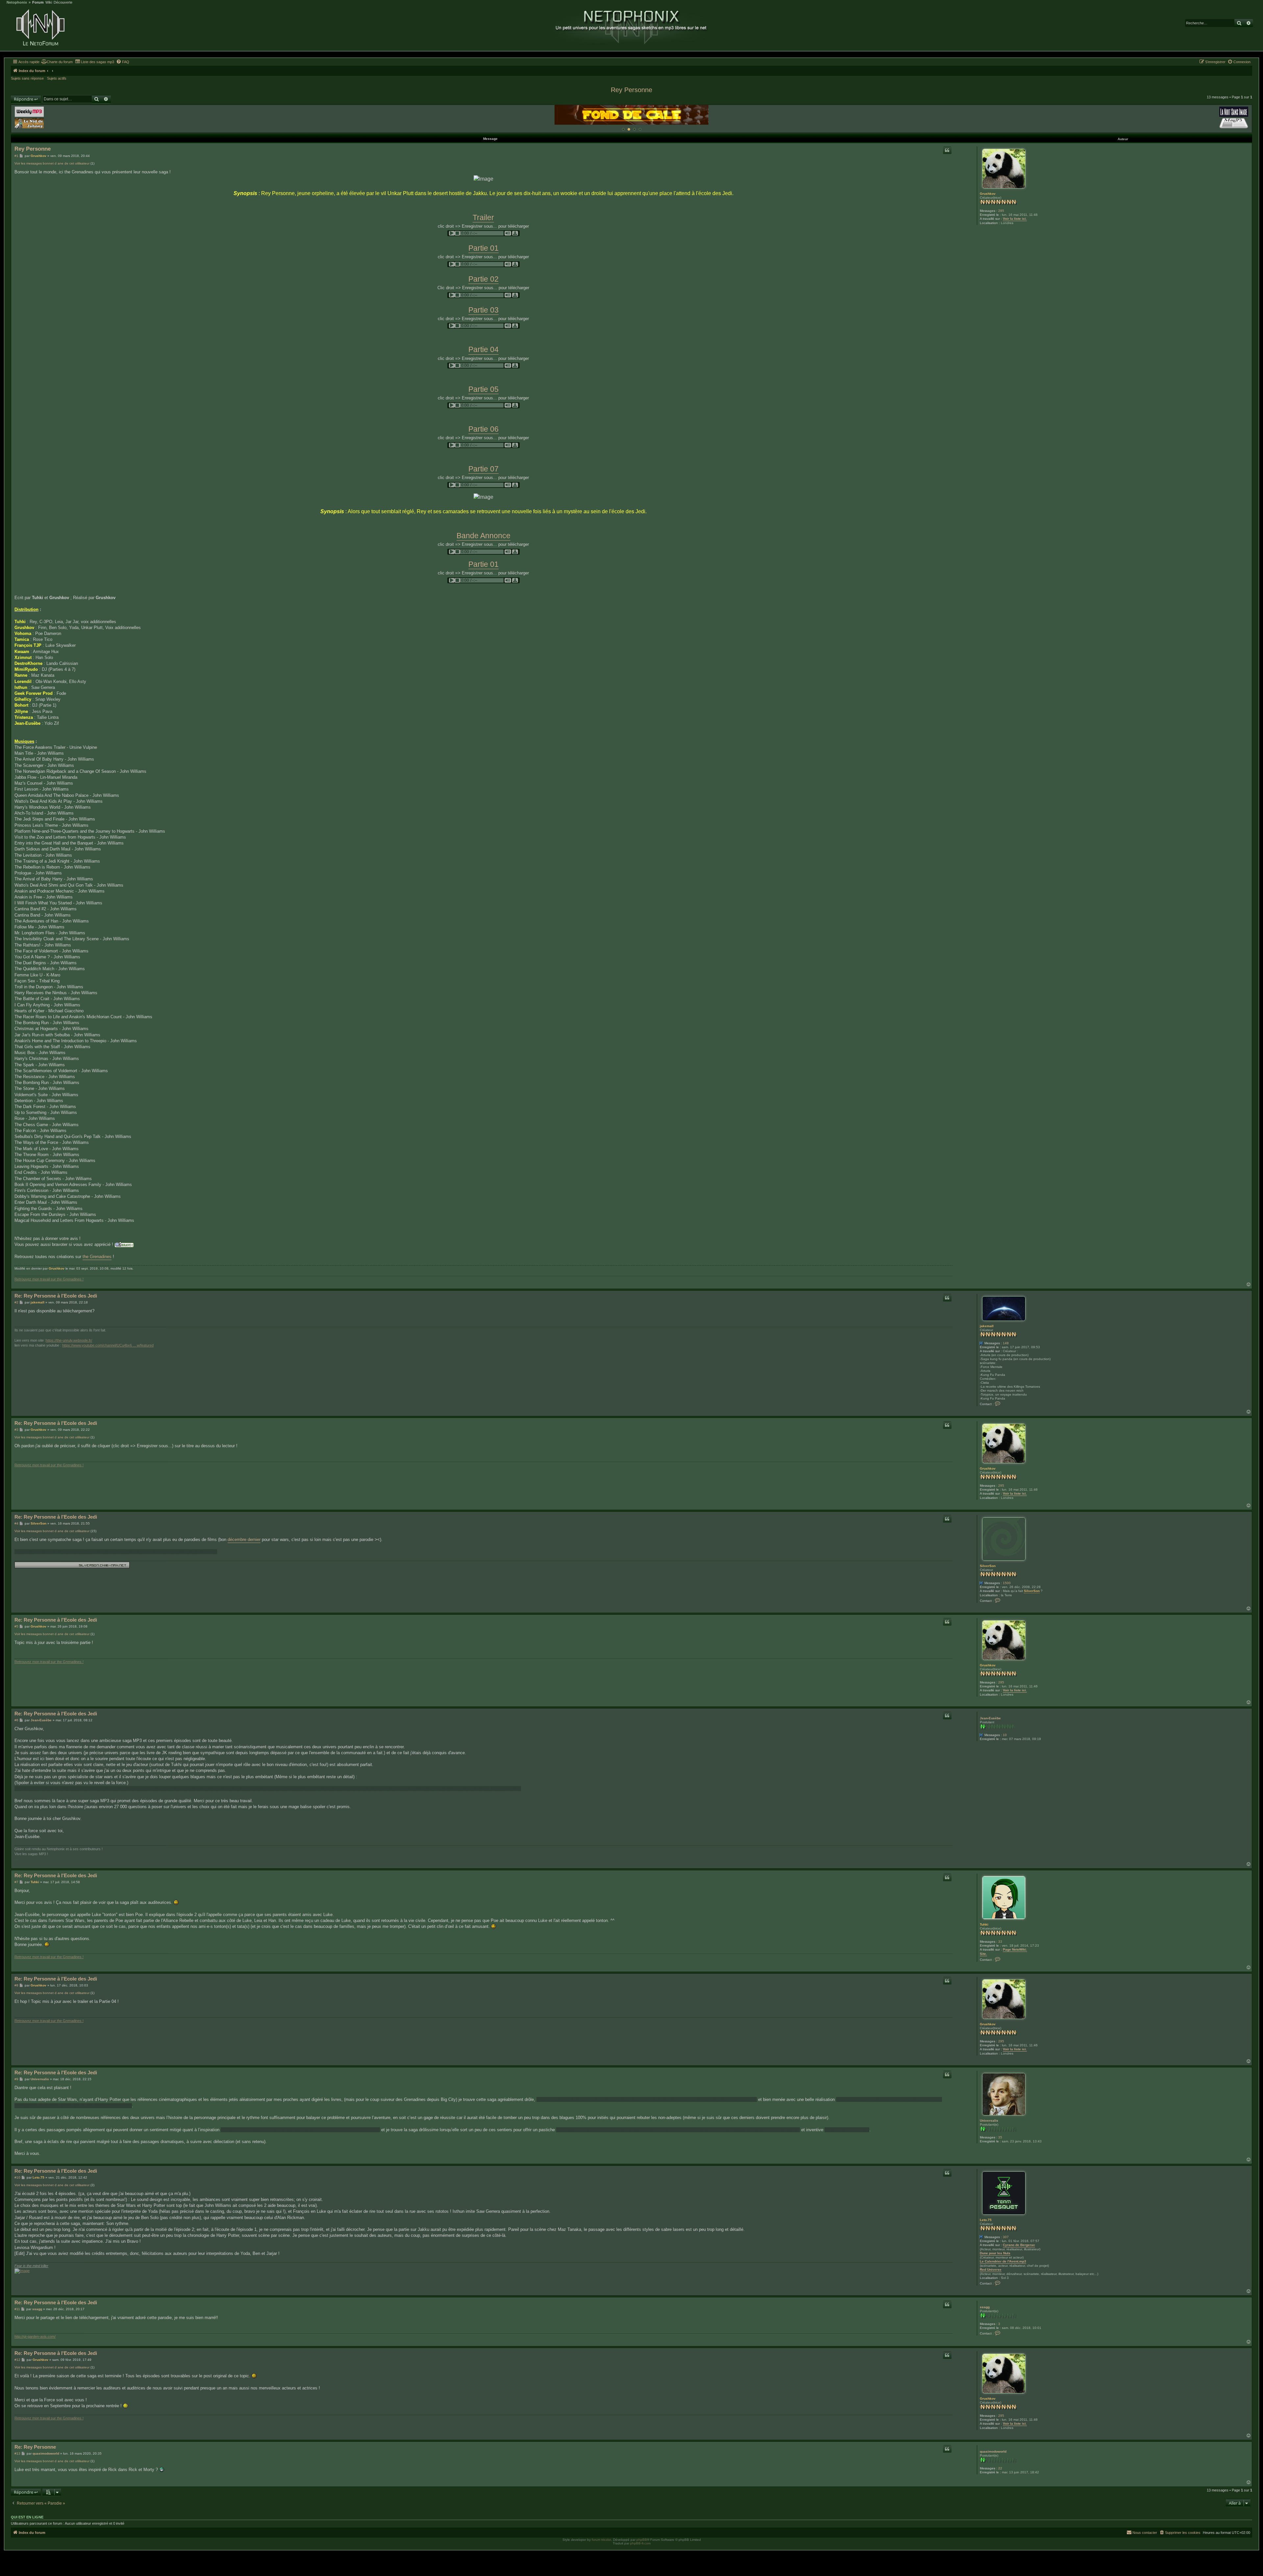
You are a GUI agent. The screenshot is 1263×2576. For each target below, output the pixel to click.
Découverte (63, 2)
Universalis (989, 2121)
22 (1000, 2468)
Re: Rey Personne (35, 2447)
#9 (16, 2079)
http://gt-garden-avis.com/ (35, 2336)
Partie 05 (483, 389)
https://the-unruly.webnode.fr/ (69, 1340)
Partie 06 (483, 429)
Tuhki (984, 1924)
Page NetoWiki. (1015, 1949)
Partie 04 (483, 349)
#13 (17, 2453)
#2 (16, 1302)
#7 (16, 1882)
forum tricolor (601, 2540)
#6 (16, 1720)
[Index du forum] (40, 28)
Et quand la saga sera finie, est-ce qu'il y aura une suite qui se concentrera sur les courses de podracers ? (116, 1552)
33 (1000, 1942)
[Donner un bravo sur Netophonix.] (124, 1245)
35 (1000, 2137)
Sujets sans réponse (27, 78)
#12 (17, 2360)
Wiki (49, 2)
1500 (1007, 1583)
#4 (16, 1523)
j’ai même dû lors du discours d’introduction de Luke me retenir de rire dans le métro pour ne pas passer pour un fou (647, 2099)
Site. (983, 1954)
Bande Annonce (483, 536)
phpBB (642, 2540)
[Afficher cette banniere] (623, 129)
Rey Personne (631, 90)
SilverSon (988, 1566)
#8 (16, 1985)
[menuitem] (57, 62)
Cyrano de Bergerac (1019, 2245)
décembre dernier (244, 1540)
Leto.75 (986, 2220)
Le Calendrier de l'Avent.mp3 (1003, 2261)
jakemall (987, 1326)
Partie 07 (483, 469)
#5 (16, 1626)
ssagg (985, 2307)
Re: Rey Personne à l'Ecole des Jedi (56, 1296)
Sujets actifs (57, 78)
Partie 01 (483, 248)
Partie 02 (483, 279)
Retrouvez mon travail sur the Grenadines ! (49, 1279)
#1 (16, 156)
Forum (38, 2)
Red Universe (991, 2270)
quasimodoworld (993, 2451)
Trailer (483, 217)
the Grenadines (97, 1257)
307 (1006, 2237)
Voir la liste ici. (1015, 219)
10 (1005, 1735)
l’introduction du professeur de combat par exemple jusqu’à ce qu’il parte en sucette (300, 2130)
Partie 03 (483, 310)
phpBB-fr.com (640, 2543)
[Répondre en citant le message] (947, 150)
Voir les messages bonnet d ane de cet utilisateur (52, 163)
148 (1006, 1343)
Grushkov (988, 194)
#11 (17, 2309)
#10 (17, 2177)
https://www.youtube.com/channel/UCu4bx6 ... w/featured (108, 1345)
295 (1001, 211)
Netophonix (17, 2)
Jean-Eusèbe (990, 1718)
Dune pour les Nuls (995, 2253)
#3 (16, 1430)
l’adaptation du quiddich (847, 2130)
